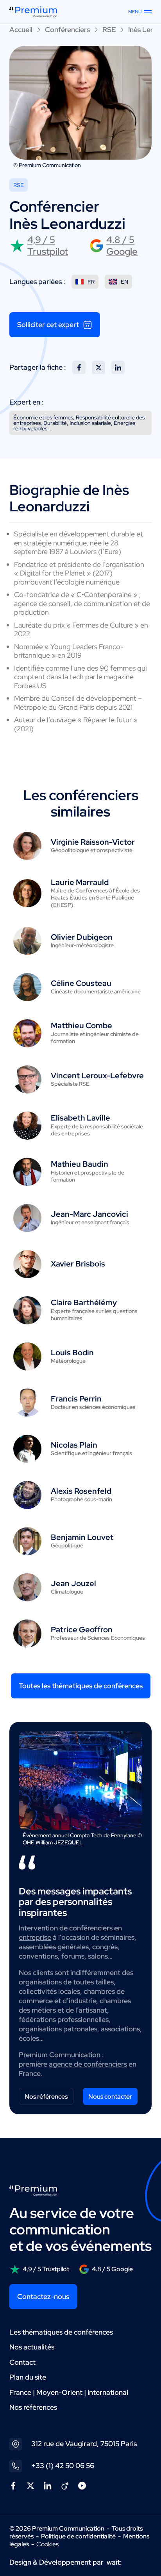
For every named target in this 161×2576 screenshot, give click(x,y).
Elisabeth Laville (80, 1118)
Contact (22, 2362)
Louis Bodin (72, 1353)
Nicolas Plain (74, 1445)
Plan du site (28, 2377)
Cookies (47, 2544)
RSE (109, 30)
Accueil (21, 30)
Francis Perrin (76, 1399)
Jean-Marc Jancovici (89, 1214)
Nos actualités (32, 2347)
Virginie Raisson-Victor (93, 842)
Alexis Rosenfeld (81, 1491)
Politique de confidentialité (78, 2536)
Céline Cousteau (81, 983)
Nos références (46, 2097)
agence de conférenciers (88, 2064)
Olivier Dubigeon (82, 937)
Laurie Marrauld (80, 882)
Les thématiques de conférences (61, 2332)
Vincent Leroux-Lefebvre (97, 1076)
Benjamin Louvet (82, 1537)
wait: (114, 2562)
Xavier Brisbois (78, 1264)
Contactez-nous (43, 2296)
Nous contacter (110, 2097)
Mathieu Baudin (80, 1164)
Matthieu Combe (81, 1025)
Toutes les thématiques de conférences (81, 1686)
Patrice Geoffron (82, 1630)
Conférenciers (67, 30)
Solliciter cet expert (48, 325)
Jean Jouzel (73, 1583)
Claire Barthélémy (84, 1302)
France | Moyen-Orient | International (69, 2392)
